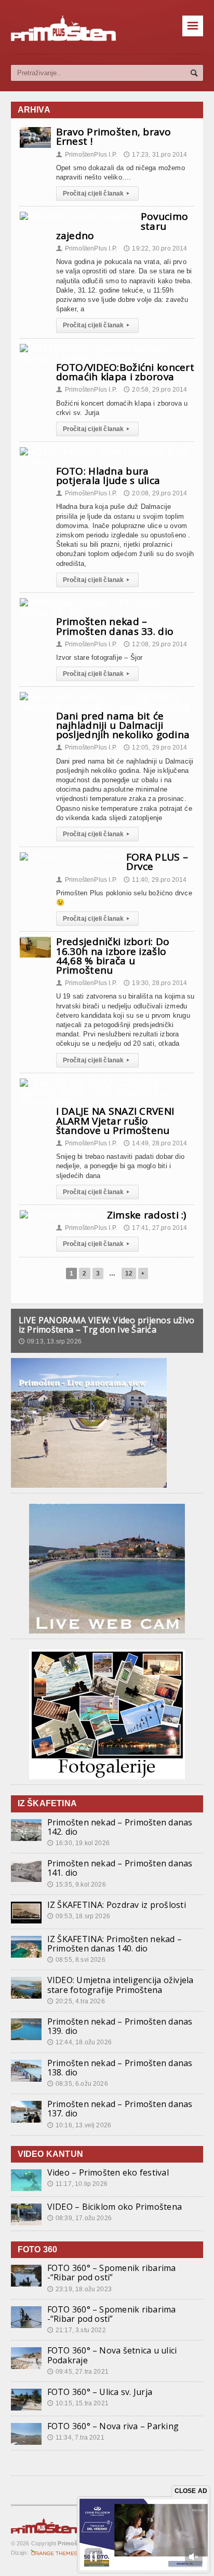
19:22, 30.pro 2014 (155, 248)
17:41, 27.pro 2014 (155, 1228)
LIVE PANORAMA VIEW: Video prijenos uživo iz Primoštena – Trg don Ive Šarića (107, 1325)
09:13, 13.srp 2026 (50, 1341)
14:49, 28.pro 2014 (155, 1143)
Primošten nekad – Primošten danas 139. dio (120, 2026)
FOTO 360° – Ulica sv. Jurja (100, 2392)
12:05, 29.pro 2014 (155, 747)
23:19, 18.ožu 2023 (79, 2289)
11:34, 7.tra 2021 (76, 2437)
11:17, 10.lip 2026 (77, 2184)
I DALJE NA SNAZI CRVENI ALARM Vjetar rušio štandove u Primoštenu (115, 1120)
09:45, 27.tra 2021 (78, 2372)
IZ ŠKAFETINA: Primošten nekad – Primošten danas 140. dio (115, 1944)
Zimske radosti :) (147, 1215)
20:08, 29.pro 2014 (155, 493)
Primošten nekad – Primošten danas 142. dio (120, 1827)
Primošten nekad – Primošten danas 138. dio (120, 2068)
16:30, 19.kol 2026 (78, 1843)
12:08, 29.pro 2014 (155, 644)
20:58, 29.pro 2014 (155, 390)
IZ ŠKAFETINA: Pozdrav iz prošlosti (117, 1905)
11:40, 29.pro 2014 (155, 880)
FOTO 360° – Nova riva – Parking (113, 2426)
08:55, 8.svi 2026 (76, 1960)
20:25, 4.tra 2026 (76, 2001)
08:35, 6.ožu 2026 (78, 2084)
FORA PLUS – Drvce (157, 862)
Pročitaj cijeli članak (96, 193)
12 (129, 1273)
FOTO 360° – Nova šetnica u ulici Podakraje (112, 2355)
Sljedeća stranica (143, 1273)
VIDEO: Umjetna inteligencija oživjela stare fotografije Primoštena (121, 1985)
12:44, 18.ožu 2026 (79, 2042)
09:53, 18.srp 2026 (79, 1916)
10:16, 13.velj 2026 (79, 2125)
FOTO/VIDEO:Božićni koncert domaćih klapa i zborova (125, 372)
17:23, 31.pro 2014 (155, 155)
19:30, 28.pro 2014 (155, 983)
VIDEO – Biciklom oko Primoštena (115, 2207)
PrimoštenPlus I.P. (86, 155)
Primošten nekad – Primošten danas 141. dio (120, 1868)
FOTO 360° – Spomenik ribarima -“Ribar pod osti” (112, 2273)
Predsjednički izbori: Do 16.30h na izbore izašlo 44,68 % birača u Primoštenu (113, 956)
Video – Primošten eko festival (108, 2172)
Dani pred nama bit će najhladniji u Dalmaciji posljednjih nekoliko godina (123, 725)
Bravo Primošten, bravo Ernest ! (113, 136)
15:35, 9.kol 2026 (77, 1885)
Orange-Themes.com (54, 2553)
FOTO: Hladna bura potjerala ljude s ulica (108, 476)
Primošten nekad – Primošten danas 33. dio (115, 626)
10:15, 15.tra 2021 (78, 2403)
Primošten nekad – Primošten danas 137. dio (120, 2109)
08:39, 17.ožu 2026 (79, 2218)
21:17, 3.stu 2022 (77, 2330)
